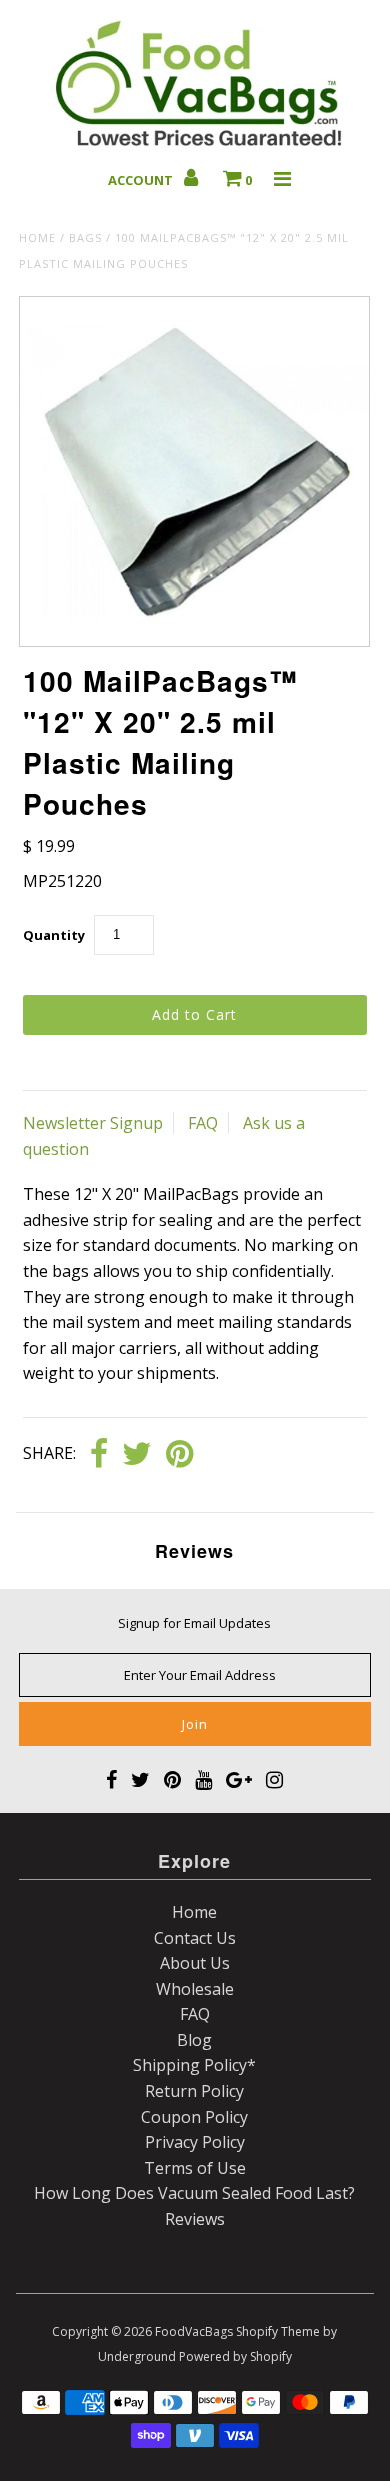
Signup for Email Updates (194, 1623)
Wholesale (195, 1989)
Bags (85, 237)
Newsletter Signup (93, 1123)
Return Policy (194, 2091)
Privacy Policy (195, 2142)
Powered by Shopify (235, 2356)
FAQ (203, 1123)
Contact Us (195, 1938)
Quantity (54, 935)
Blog (194, 2040)
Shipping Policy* (194, 2065)
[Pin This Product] (179, 1455)
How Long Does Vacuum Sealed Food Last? (194, 2193)
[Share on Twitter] (137, 1455)
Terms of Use (195, 2168)
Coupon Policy (194, 2117)
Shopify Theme (278, 2331)
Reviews (195, 2219)
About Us (195, 1963)
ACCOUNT (142, 180)
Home (37, 237)
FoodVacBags (194, 2331)
